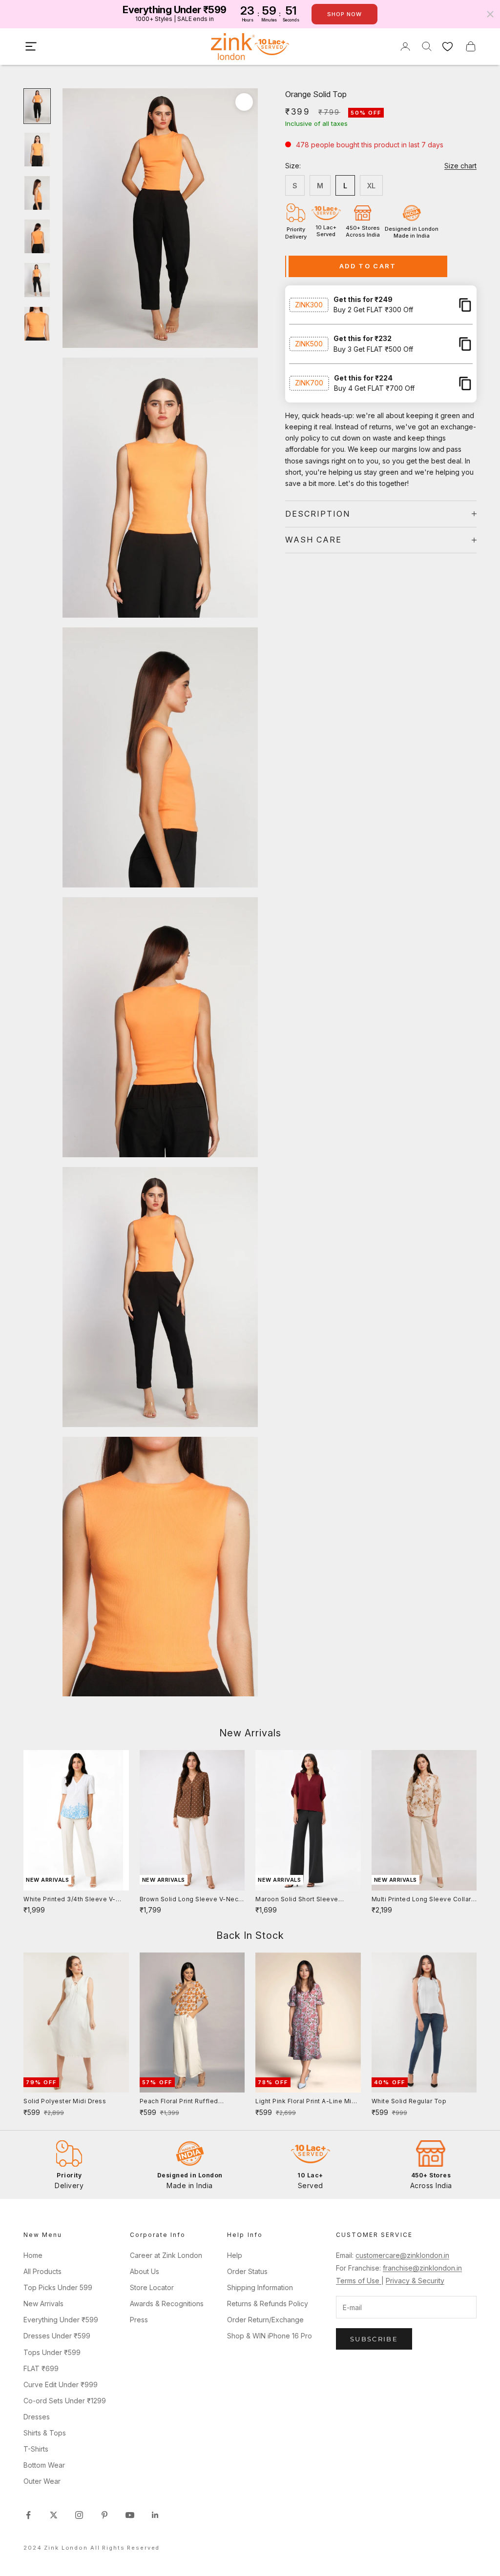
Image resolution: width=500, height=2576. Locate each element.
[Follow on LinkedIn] (155, 2515)
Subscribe (374, 2339)
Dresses (37, 2417)
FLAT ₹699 (41, 2368)
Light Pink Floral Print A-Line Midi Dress (306, 2102)
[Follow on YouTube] (130, 2515)
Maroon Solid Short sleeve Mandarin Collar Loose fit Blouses (297, 1900)
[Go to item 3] (37, 193)
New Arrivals (43, 2304)
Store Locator (152, 2287)
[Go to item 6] (37, 324)
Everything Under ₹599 (61, 2320)
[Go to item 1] (37, 106)
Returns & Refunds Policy (268, 2304)
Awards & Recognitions (167, 2304)
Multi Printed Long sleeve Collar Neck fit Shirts (421, 1900)
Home (33, 2255)
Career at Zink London (166, 2255)
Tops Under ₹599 (52, 2352)
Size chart (460, 166)
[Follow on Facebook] (28, 2515)
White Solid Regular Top (409, 2101)
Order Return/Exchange (265, 2320)
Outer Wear (42, 2481)
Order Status (247, 2271)
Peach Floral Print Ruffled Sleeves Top (179, 2102)
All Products (42, 2271)
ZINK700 (309, 383)
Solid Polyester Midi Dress (65, 2101)
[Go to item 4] (37, 236)
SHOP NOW (344, 14)
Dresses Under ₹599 (57, 2336)
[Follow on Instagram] (79, 2515)
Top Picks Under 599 (58, 2287)
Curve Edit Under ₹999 (61, 2385)
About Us (145, 2271)
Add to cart (368, 266)
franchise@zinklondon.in (422, 2268)
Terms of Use (359, 2281)
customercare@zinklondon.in (402, 2255)
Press (139, 2320)
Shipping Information (260, 2287)
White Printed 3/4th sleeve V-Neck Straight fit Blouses (70, 1900)
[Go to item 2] (37, 150)
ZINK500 (309, 344)
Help (235, 2255)
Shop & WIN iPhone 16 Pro (270, 2336)
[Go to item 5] (37, 280)
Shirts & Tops (45, 2433)
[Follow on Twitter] (54, 2515)
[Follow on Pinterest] (104, 2515)
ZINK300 (309, 305)
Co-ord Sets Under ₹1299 (65, 2401)
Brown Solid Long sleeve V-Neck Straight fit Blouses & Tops (191, 1900)
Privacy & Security (415, 2281)
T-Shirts (36, 2449)
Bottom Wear (44, 2465)
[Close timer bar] (490, 14)
